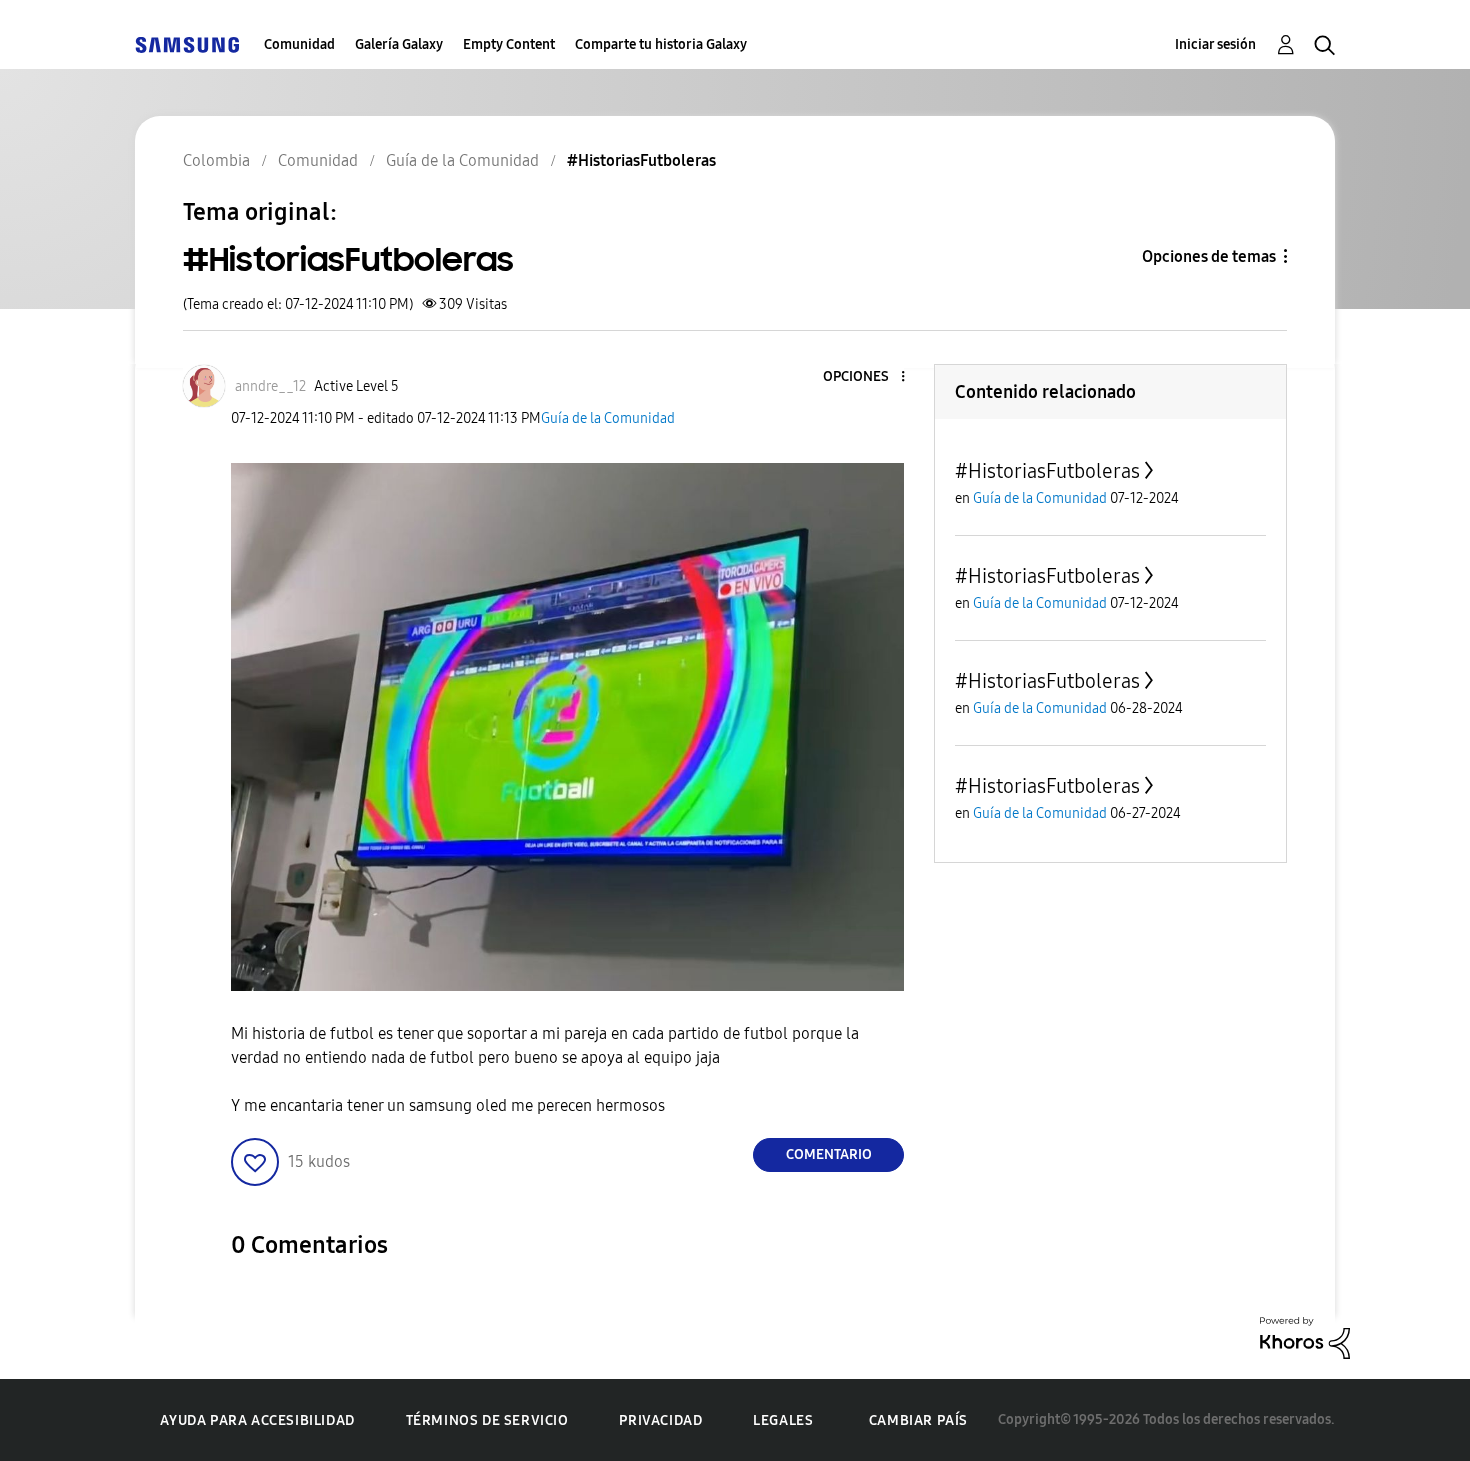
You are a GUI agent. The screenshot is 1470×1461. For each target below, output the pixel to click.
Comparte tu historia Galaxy (661, 44)
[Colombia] (187, 44)
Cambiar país (918, 1420)
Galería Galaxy (399, 44)
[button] (870, 377)
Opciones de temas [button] (1209, 256)
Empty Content (509, 44)
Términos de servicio (487, 1420)
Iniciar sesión (1215, 44)
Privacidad (660, 1420)
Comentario (829, 1154)
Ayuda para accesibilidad (257, 1420)
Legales (783, 1420)
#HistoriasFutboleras (1047, 471)
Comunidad (299, 44)
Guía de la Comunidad (608, 418)
